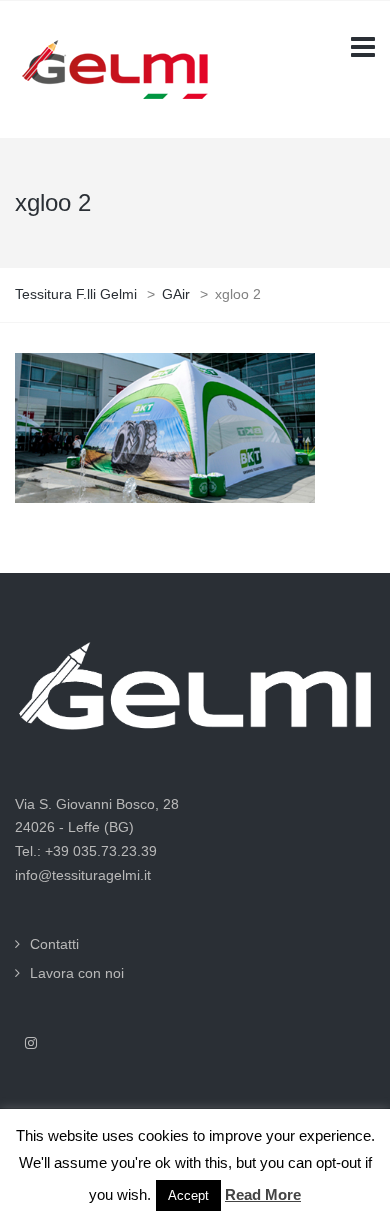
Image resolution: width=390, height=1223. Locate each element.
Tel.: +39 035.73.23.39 (86, 851)
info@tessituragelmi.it (83, 875)
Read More (263, 1194)
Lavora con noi (77, 973)
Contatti (54, 944)
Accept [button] (188, 1195)
